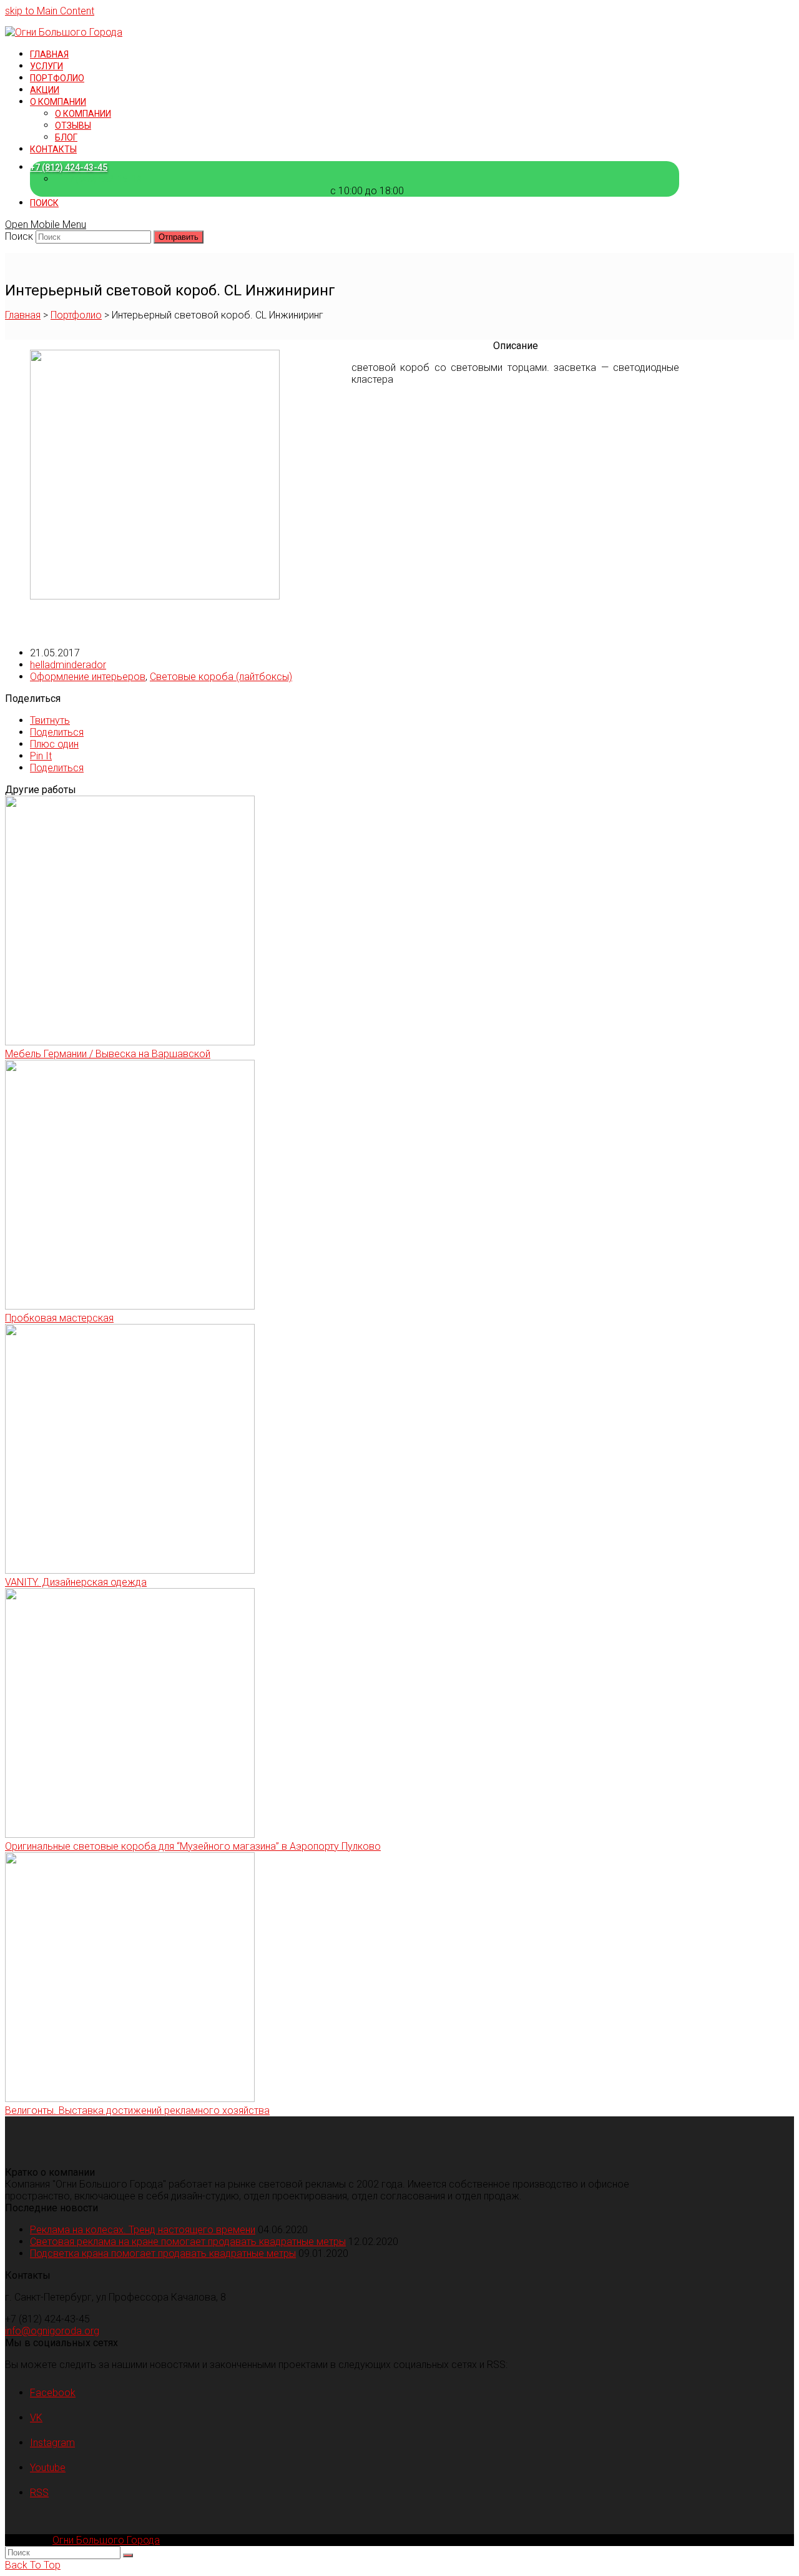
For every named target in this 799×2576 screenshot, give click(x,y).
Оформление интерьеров (88, 677)
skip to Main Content (50, 11)
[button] (50, 720)
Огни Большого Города (106, 2540)
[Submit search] (128, 2555)
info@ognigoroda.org (52, 2331)
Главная (23, 315)
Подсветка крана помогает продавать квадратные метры (163, 2253)
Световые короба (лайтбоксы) (221, 677)
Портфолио (76, 315)
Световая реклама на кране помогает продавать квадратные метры (188, 2242)
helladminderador (68, 665)
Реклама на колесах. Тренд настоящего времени (143, 2230)
